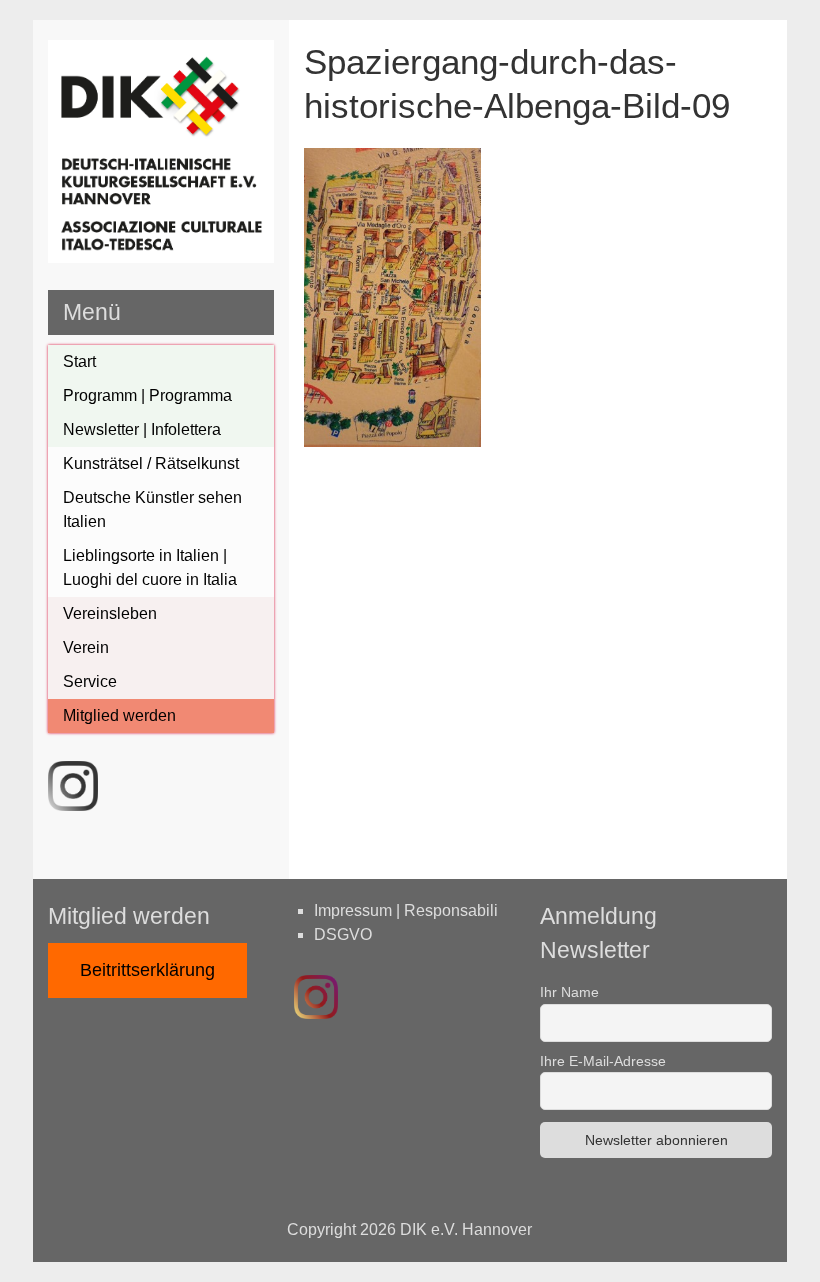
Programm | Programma (147, 395)
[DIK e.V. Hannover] (161, 257)
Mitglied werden (119, 715)
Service (90, 681)
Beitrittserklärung (147, 970)
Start (79, 361)
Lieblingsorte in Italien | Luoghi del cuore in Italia (150, 567)
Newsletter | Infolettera (142, 429)
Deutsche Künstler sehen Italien (152, 509)
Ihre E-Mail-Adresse (603, 1061)
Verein (86, 647)
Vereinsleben (110, 613)
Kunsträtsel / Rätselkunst (151, 463)
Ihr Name (569, 992)
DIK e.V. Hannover (466, 1229)
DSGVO (343, 934)
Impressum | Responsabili (406, 910)
